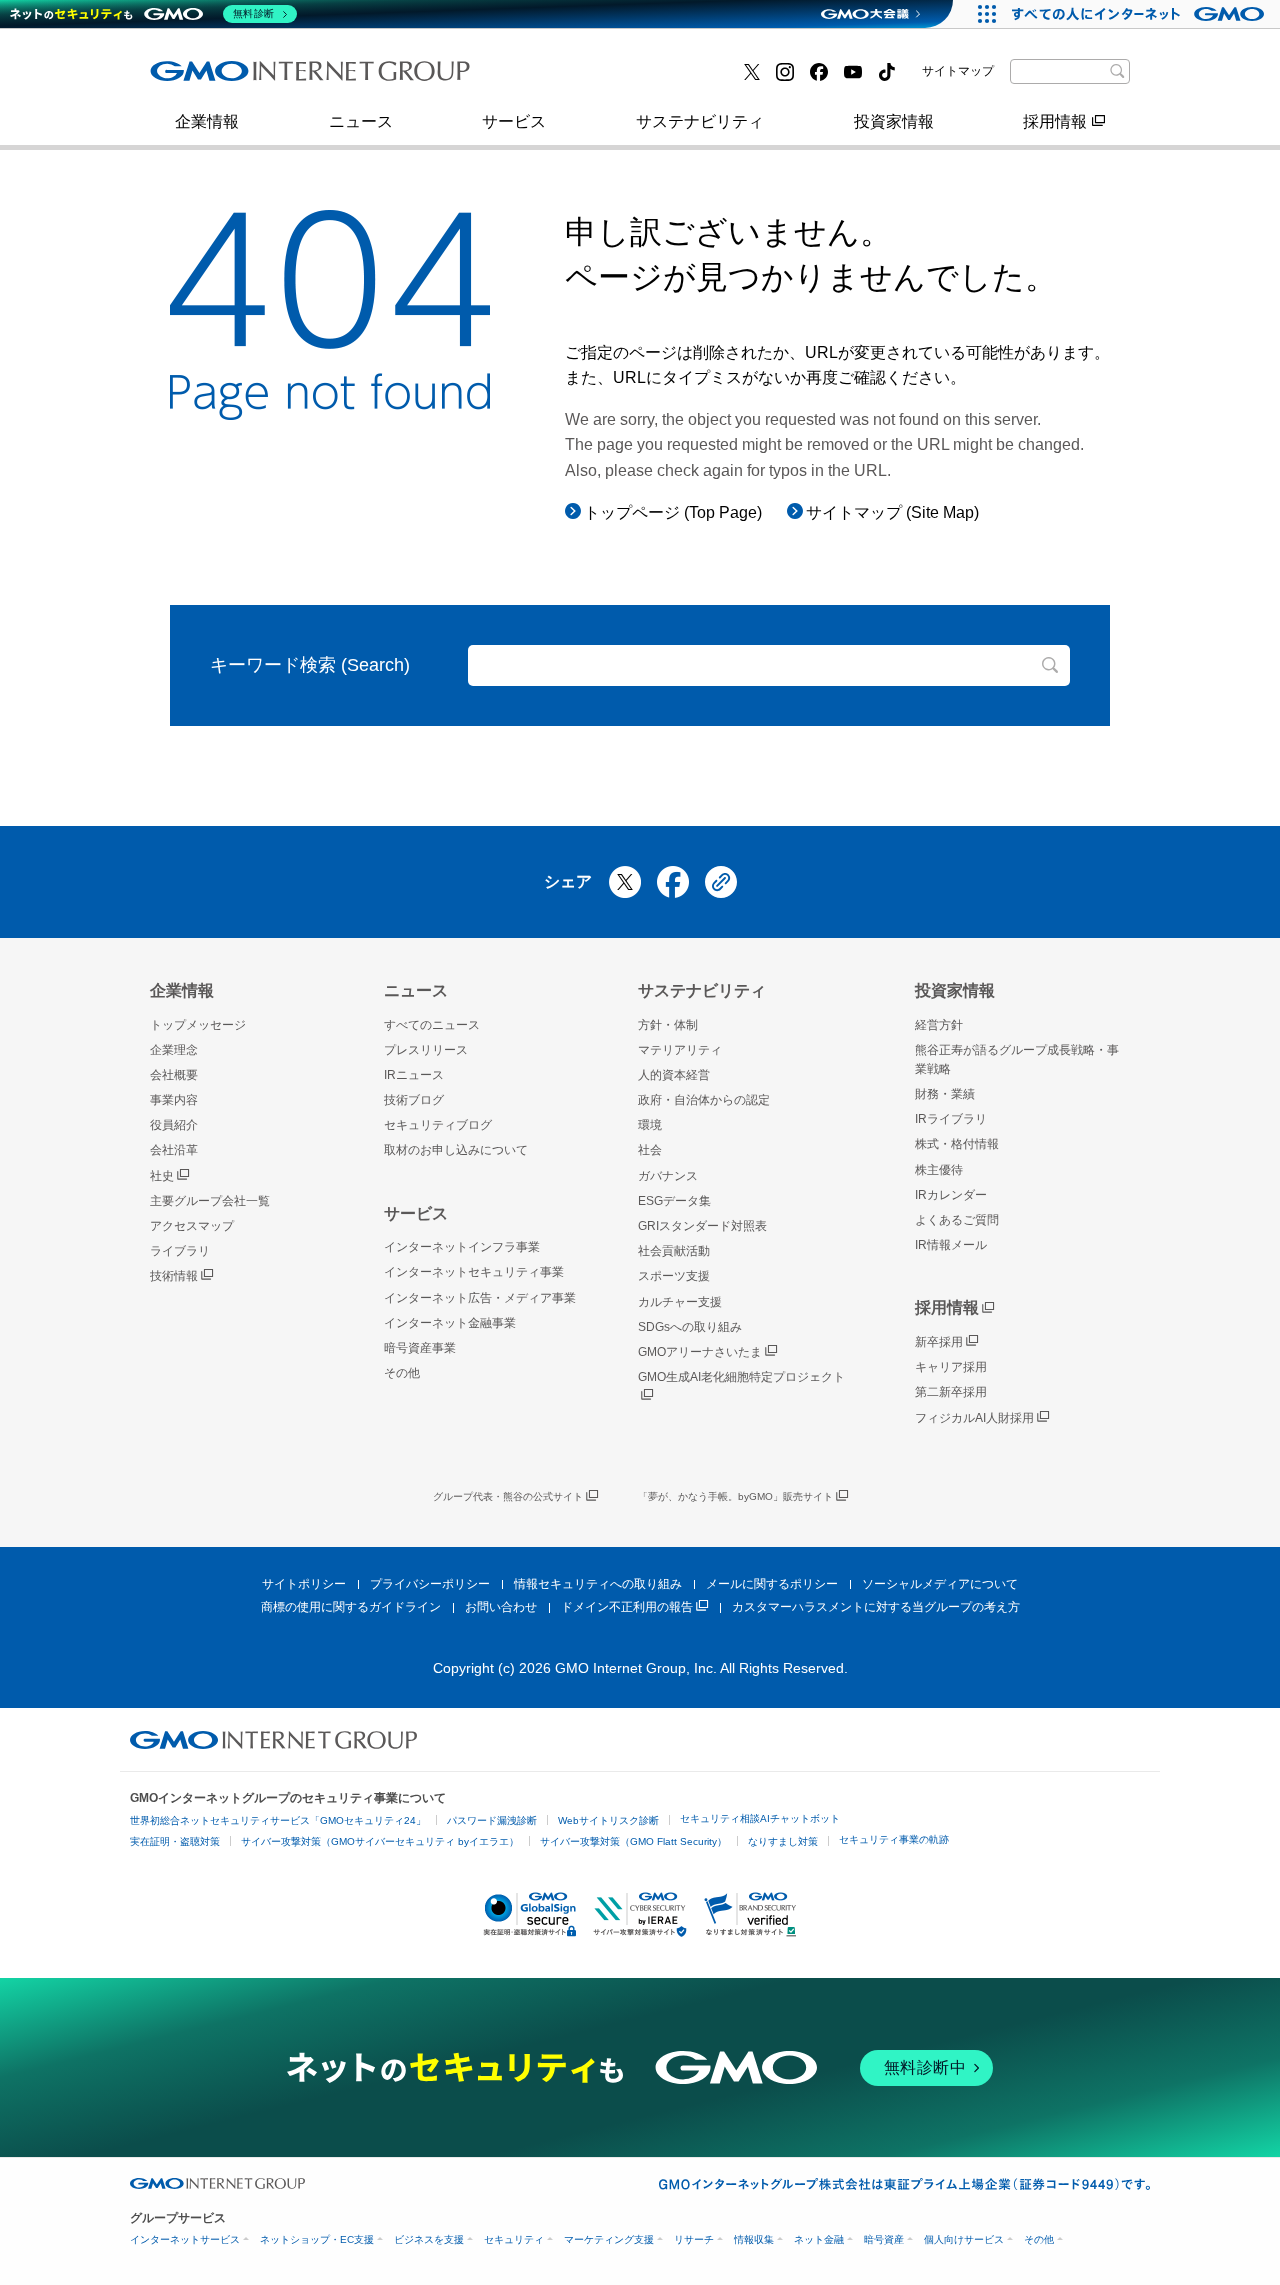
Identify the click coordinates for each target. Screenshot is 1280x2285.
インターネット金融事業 (259, 78)
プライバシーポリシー (430, 1584)
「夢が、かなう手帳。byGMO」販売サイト (735, 1496)
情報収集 (754, 2239)
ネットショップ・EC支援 (317, 2239)
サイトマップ (958, 71)
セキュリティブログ (438, 1125)
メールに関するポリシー (772, 1584)
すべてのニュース (432, 1025)
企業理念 (174, 1050)
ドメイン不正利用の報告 (627, 1607)
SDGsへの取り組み (690, 1327)
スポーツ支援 (674, 1276)
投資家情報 (894, 121)
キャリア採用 (951, 1367)
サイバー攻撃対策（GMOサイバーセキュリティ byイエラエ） (380, 1841)
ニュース (361, 121)
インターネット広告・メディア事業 (480, 1298)
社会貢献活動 (674, 1251)
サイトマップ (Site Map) (892, 512)
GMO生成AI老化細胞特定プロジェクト (741, 1377)
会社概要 (174, 1075)
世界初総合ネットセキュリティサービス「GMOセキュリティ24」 (278, 1820)
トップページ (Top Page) (673, 512)
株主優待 (939, 1170)
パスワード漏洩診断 (492, 1820)
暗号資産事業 (559, 78)
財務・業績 (945, 1094)
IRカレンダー (951, 1195)
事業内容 (203, 78)
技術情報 (174, 1276)
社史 (162, 1176)
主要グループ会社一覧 (591, 78)
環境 (650, 1125)
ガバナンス (668, 1176)
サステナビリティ (700, 121)
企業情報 (207, 121)
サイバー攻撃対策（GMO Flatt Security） (633, 1841)
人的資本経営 (674, 1075)
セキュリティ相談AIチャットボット (760, 1818)
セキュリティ (514, 2239)
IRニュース (414, 1075)
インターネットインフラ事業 (462, 1247)
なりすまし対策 (783, 1841)
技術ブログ (551, 78)
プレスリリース (227, 78)
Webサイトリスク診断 (608, 1820)
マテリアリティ (680, 1050)
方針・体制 (668, 1025)
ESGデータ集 (674, 1201)
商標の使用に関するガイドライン (351, 1607)
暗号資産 (884, 2239)
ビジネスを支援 (429, 2239)
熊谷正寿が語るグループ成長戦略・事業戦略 (1017, 1059)
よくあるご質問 (957, 1220)
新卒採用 (939, 1342)
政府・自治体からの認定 (704, 1100)
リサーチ (694, 2239)
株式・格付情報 (227, 77)
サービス (514, 121)
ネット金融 (819, 2239)
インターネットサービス (185, 2239)
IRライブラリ (951, 1119)
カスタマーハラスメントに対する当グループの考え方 (876, 1607)
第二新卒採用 (951, 1392)
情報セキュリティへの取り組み (598, 1584)
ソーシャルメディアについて (940, 1584)
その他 (402, 1373)
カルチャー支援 (680, 1302)
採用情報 (1055, 121)
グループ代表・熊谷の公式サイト (508, 1496)
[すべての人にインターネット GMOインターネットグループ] (1140, 14)
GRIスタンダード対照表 (702, 1226)
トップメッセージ (198, 1025)
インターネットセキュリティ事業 (474, 1272)
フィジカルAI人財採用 (250, 78)
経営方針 (939, 1025)
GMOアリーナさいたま (700, 1352)
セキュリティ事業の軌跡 (894, 1839)
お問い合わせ (501, 1607)
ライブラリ (180, 1251)
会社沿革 (174, 1150)
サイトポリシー (304, 1584)
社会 (650, 1150)
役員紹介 (174, 1125)
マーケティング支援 (609, 2239)
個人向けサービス (964, 2239)
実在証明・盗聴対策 (175, 1841)
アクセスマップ (192, 1226)
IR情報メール (951, 1245)
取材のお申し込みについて (456, 1150)
